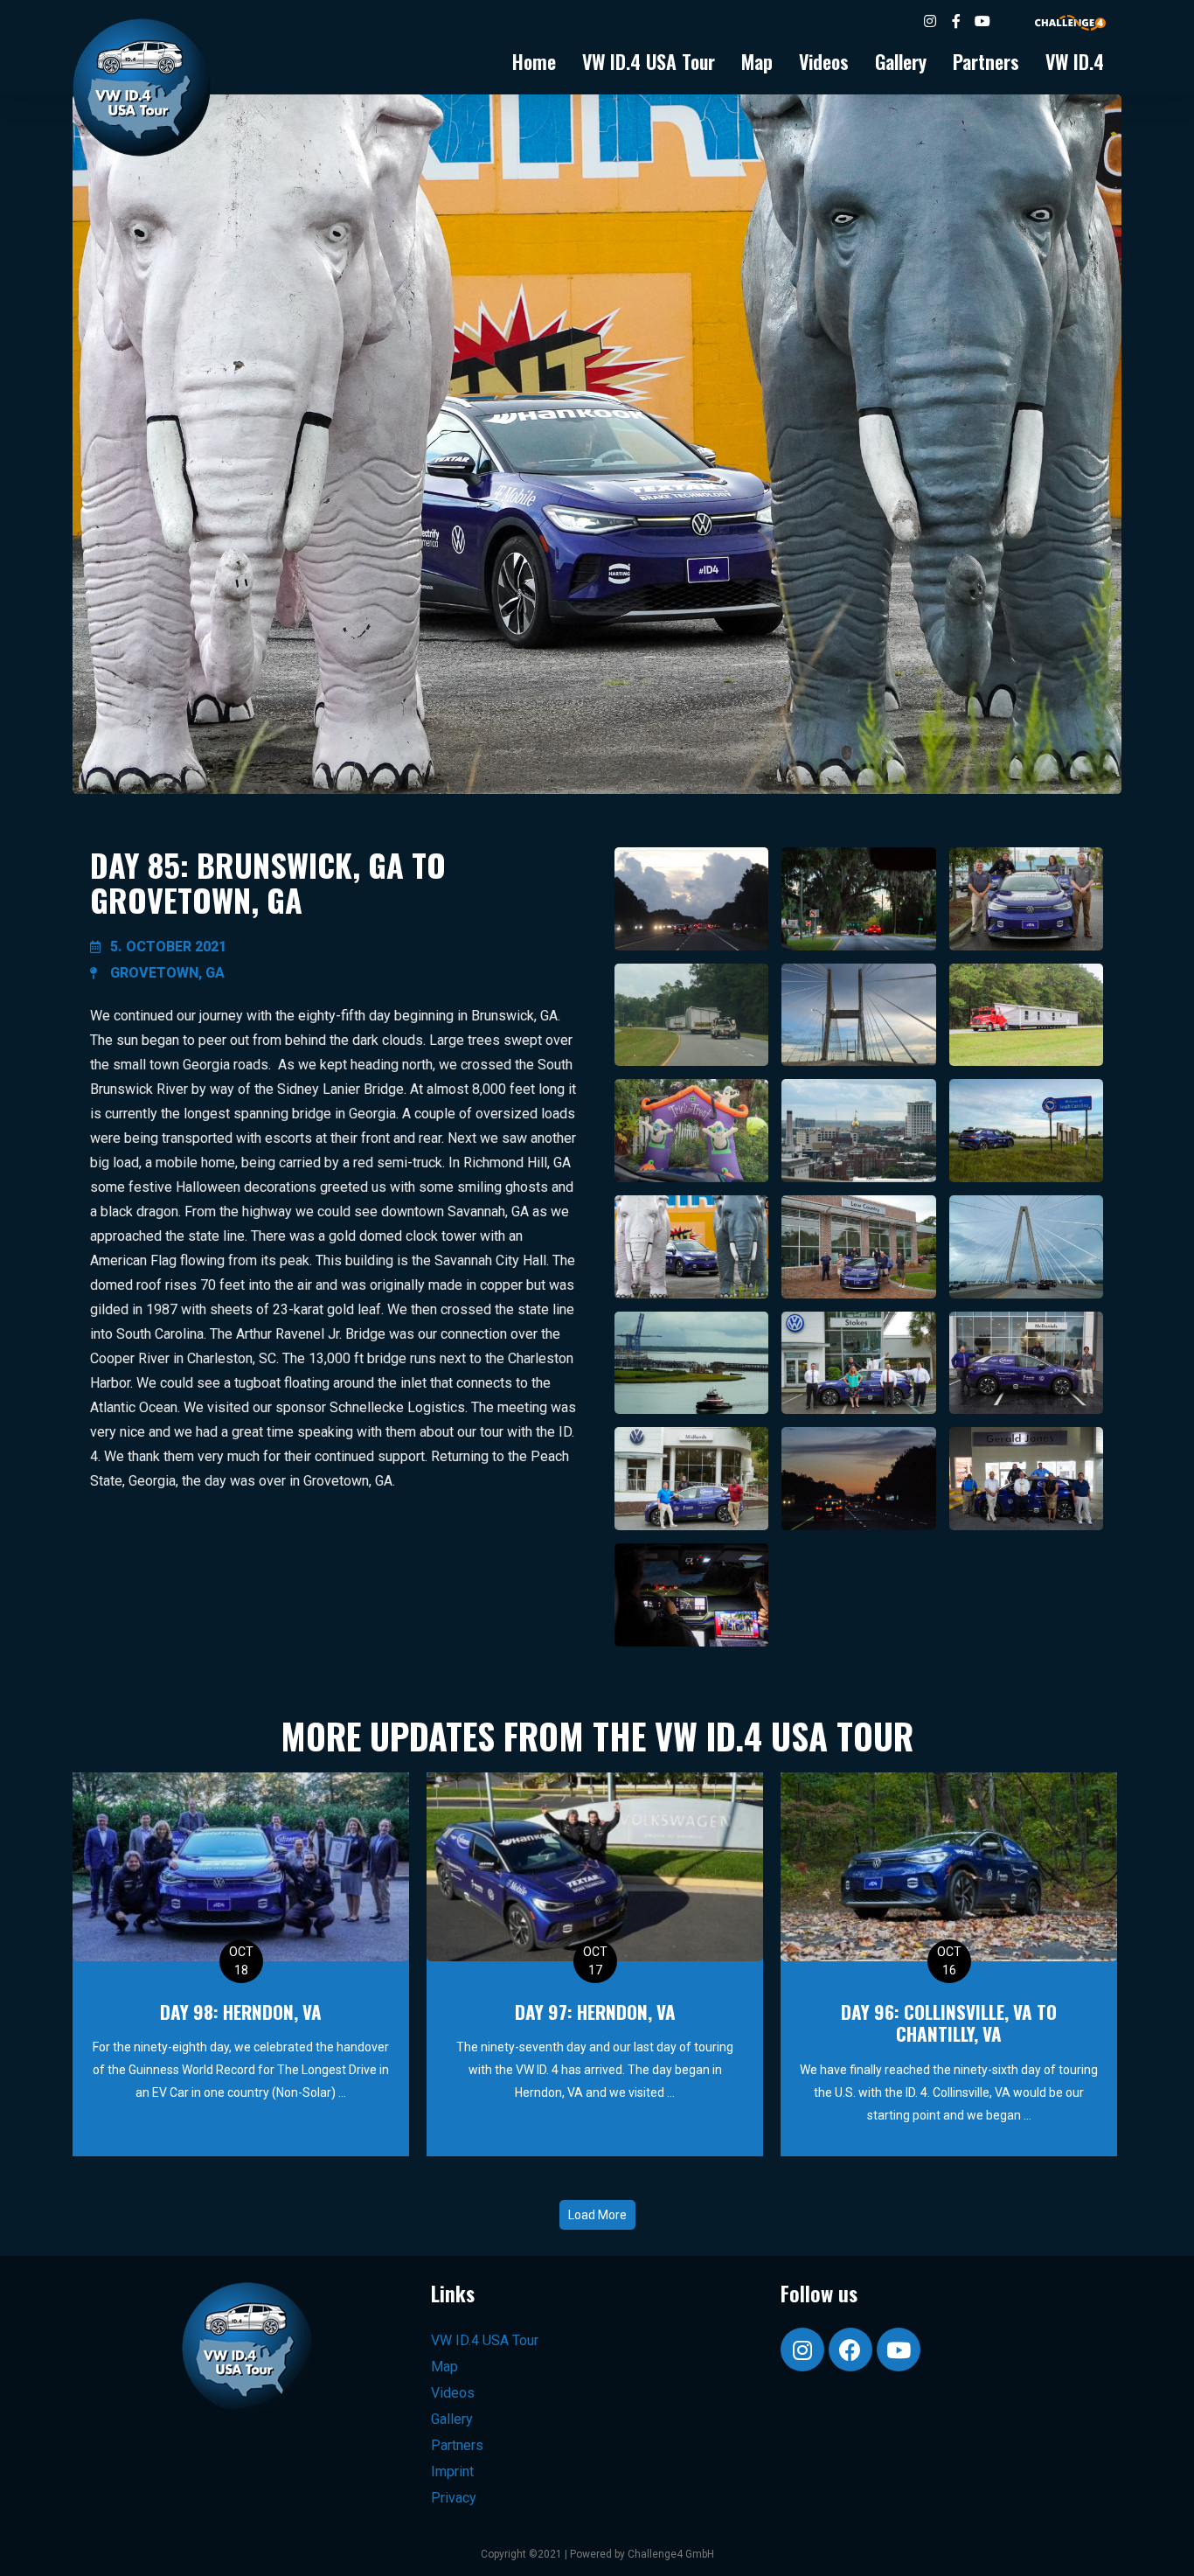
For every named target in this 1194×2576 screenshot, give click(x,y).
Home (534, 61)
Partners (986, 61)
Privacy (454, 2498)
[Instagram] (802, 2350)
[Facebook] (850, 2350)
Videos (824, 61)
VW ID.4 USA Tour (649, 61)
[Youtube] (899, 2350)
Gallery (901, 61)
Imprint (452, 2472)
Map (757, 61)
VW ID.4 (1075, 61)
